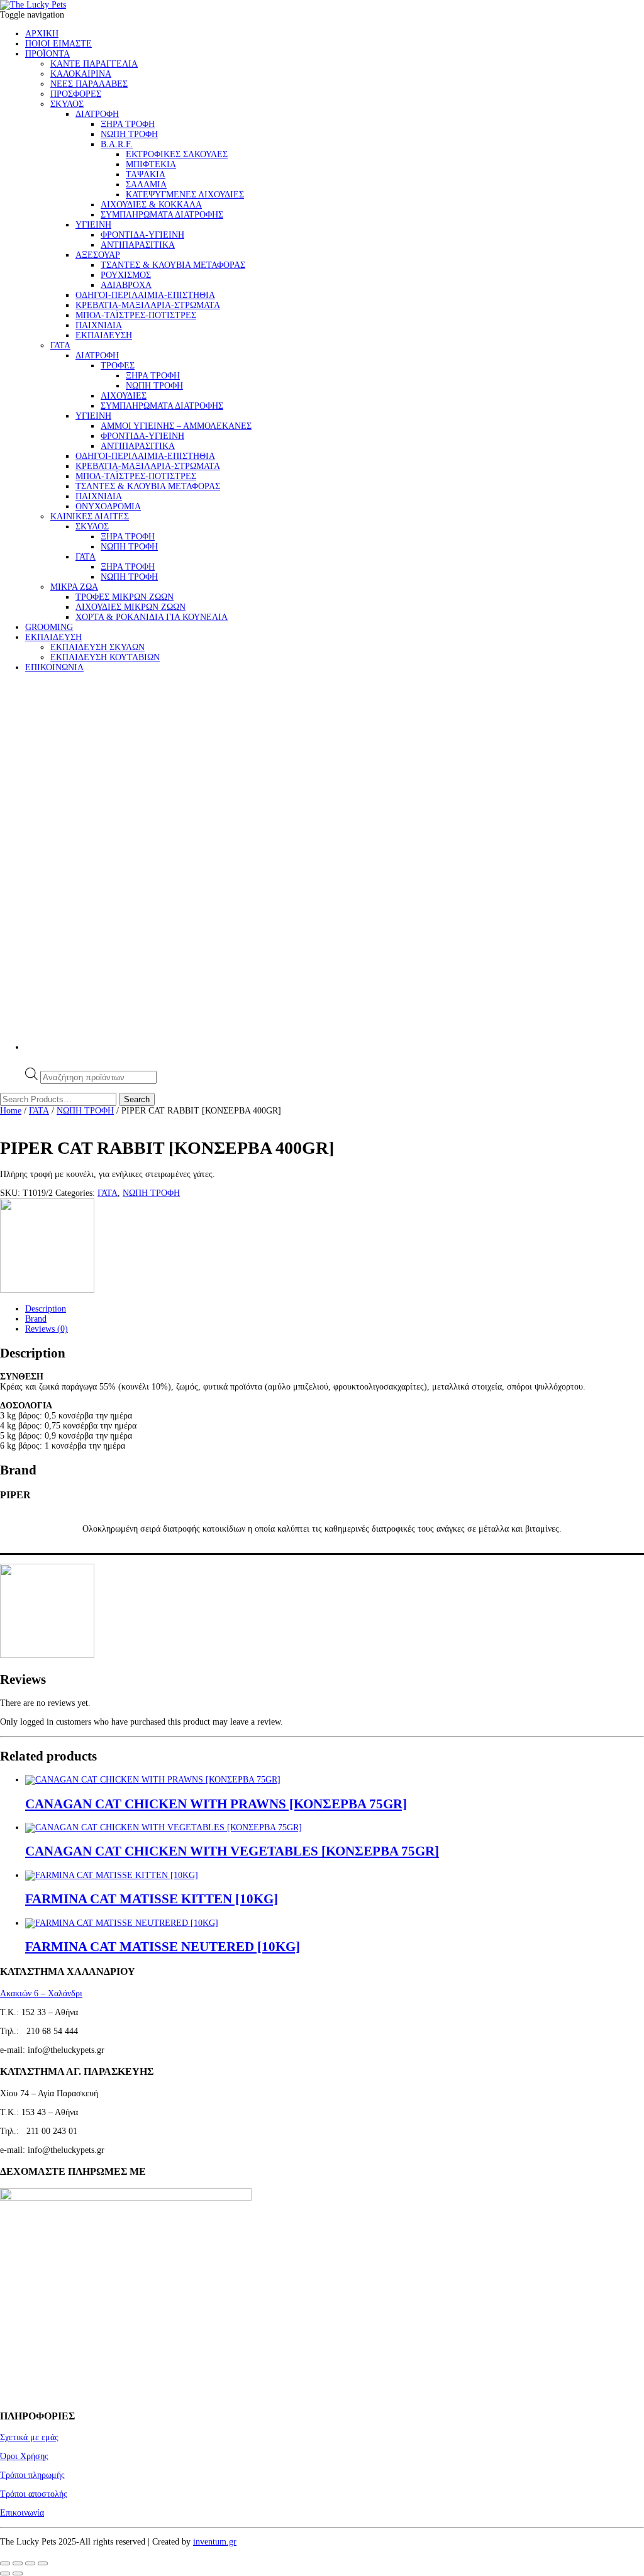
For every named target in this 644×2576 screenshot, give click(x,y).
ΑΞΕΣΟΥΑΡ (98, 255)
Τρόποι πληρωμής (32, 2475)
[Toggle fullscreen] (18, 2563)
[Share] (30, 2563)
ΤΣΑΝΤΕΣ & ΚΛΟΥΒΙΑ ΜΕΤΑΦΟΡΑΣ (173, 265)
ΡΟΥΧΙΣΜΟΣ (126, 275)
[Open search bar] (31, 1062)
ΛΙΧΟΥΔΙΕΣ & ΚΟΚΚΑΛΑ (151, 205)
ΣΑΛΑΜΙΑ (146, 185)
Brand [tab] (36, 1319)
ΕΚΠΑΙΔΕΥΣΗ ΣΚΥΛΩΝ (97, 647)
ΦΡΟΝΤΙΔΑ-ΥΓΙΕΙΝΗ (142, 235)
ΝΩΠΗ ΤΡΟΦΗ (129, 134)
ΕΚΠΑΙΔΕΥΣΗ (104, 335)
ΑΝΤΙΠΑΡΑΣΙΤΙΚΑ (138, 245)
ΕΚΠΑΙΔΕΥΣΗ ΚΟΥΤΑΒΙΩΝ (105, 657)
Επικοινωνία (22, 2513)
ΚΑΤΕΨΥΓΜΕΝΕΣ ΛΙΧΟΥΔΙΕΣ (185, 195)
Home (11, 1111)
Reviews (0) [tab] (47, 1329)
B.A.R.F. (117, 144)
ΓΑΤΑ (60, 345)
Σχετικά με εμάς (29, 2437)
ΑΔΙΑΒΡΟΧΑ (126, 285)
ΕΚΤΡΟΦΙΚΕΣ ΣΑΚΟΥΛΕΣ (177, 154)
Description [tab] (46, 1309)
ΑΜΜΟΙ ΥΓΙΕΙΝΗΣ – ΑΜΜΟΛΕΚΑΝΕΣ (176, 426)
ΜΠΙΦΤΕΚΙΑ (151, 164)
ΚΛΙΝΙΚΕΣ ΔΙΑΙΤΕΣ (90, 517)
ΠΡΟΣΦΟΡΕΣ (76, 94)
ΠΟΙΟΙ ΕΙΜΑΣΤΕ (58, 44)
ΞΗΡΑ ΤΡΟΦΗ (128, 124)
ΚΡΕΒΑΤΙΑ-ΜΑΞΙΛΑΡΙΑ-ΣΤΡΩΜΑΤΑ (148, 305)
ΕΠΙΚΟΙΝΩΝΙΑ (54, 667)
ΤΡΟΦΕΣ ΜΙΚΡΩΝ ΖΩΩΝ (125, 597)
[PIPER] (47, 1290)
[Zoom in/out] (5, 2563)
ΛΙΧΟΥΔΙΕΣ (124, 396)
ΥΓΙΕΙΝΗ (93, 225)
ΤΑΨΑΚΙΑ (146, 174)
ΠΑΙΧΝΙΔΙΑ (99, 325)
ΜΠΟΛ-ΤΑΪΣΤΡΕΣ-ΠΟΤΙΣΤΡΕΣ (136, 315)
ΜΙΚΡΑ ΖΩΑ (74, 587)
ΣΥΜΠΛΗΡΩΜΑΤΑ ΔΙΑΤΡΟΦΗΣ (162, 215)
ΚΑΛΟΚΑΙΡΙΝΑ (81, 74)
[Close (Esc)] (43, 2563)
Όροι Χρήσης (24, 2456)
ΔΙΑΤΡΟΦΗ (97, 114)
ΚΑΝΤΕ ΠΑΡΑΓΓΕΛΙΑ (94, 64)
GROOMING (49, 627)
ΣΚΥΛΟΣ (67, 104)
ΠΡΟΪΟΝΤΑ (47, 54)
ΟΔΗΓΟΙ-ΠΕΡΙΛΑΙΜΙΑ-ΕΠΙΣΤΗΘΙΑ (145, 295)
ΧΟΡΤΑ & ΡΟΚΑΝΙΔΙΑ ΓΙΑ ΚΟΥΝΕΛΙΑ (152, 617)
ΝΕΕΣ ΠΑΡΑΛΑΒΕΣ (89, 84)
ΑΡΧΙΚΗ (42, 34)
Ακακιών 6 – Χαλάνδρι (41, 1993)
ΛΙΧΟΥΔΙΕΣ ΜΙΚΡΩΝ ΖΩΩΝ (130, 607)
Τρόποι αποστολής (34, 2494)
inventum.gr (215, 2542)
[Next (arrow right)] (18, 2573)
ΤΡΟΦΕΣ (118, 366)
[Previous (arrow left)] (5, 2573)
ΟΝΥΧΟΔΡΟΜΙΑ (108, 506)
